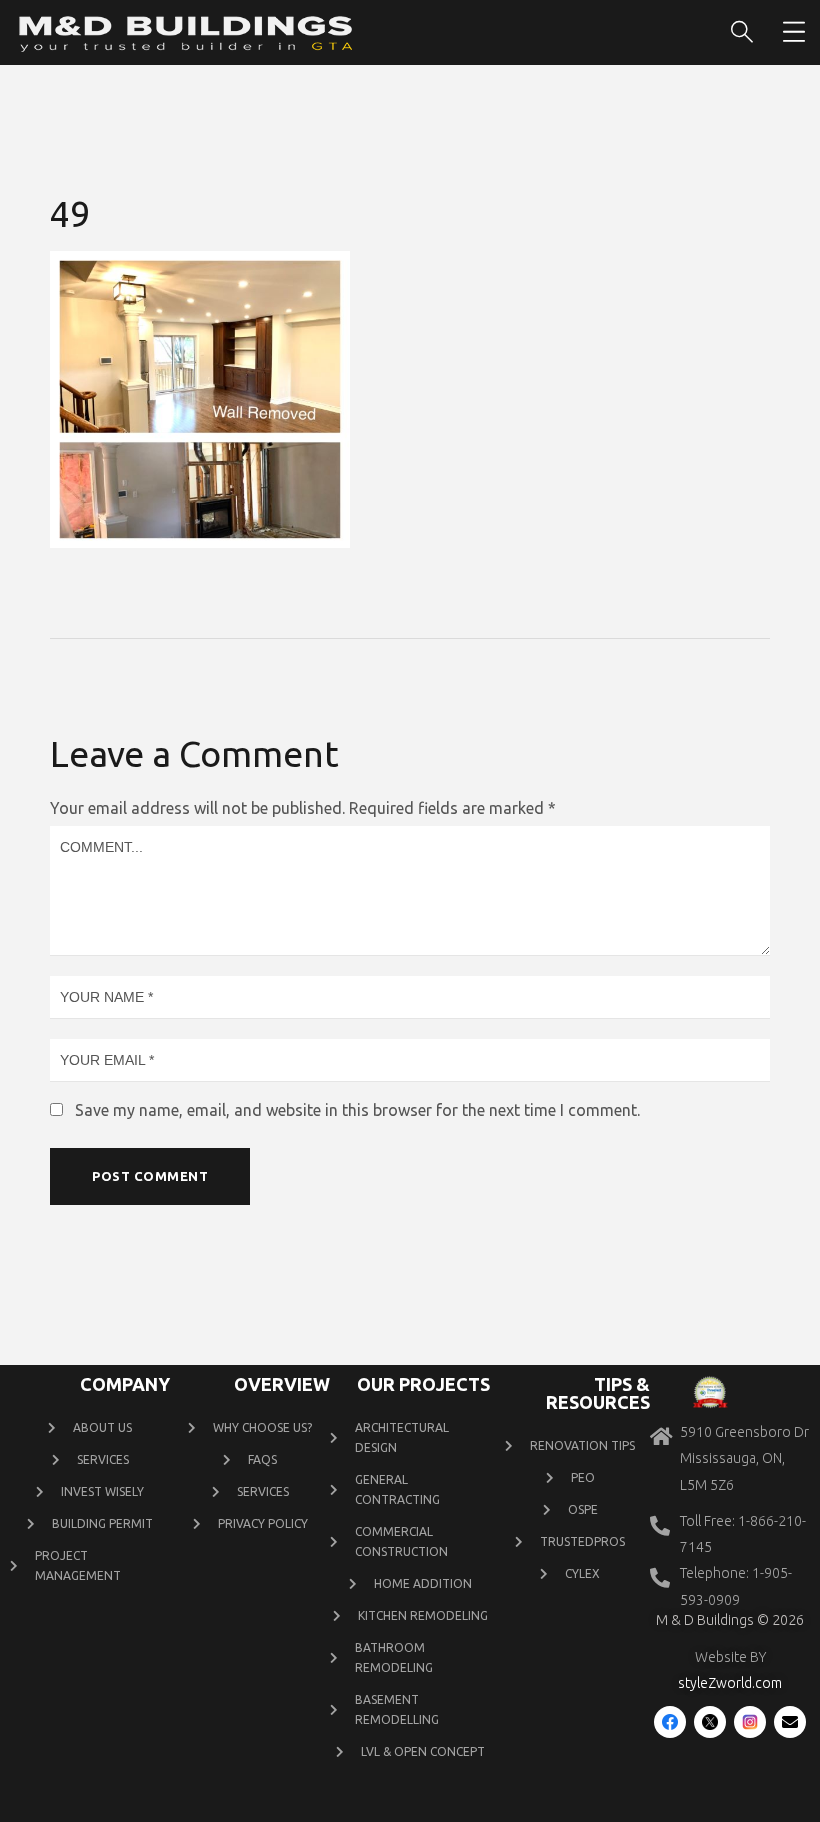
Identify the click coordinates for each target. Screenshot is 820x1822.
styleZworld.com (730, 1683)
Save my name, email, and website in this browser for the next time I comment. (357, 1110)
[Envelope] (790, 1722)
